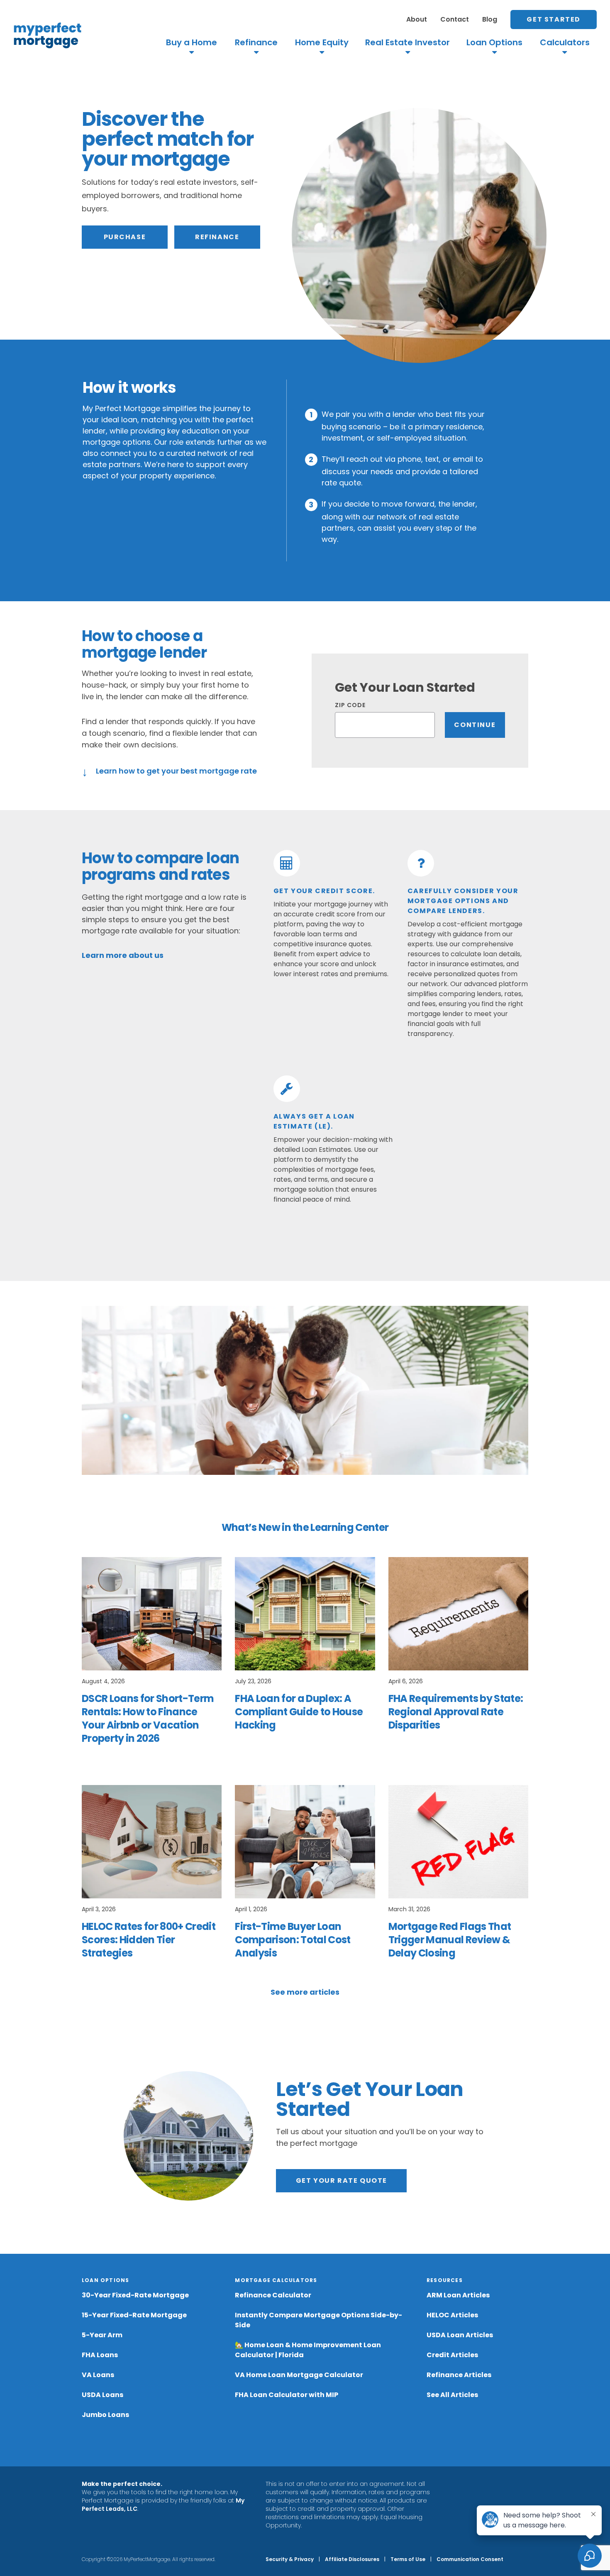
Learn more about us (123, 955)
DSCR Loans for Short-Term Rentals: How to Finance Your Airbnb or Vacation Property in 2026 (148, 1718)
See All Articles (452, 2395)
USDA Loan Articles (460, 2335)
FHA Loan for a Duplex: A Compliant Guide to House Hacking (299, 1712)
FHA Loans (100, 2355)
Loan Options (494, 43)
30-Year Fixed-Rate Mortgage (135, 2295)
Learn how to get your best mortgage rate (169, 770)
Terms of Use (408, 2559)
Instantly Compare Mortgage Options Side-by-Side (318, 2320)
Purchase (125, 237)
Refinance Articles (459, 2375)
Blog (490, 19)
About (417, 19)
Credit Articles (452, 2355)
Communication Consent (470, 2559)
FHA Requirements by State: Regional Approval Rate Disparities (456, 1712)
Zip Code (350, 705)
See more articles (305, 1992)
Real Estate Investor (407, 43)
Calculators (565, 43)
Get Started (554, 19)
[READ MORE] (152, 1614)
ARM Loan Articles (458, 2295)
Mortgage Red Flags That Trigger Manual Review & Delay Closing (450, 1940)
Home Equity (322, 43)
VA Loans (98, 2375)
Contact (455, 19)
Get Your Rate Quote (342, 2181)
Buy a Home (192, 43)
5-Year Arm (102, 2335)
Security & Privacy (290, 2559)
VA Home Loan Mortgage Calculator (299, 2375)
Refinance (256, 43)
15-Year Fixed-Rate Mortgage (134, 2315)
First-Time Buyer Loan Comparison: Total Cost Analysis (293, 1940)
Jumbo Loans (105, 2415)
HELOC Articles (452, 2315)
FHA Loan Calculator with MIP (287, 2395)
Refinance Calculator (273, 2295)
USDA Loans (102, 2395)
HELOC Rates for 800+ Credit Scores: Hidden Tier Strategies (149, 1940)
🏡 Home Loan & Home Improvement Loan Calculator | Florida (308, 2350)
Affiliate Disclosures (352, 2559)
